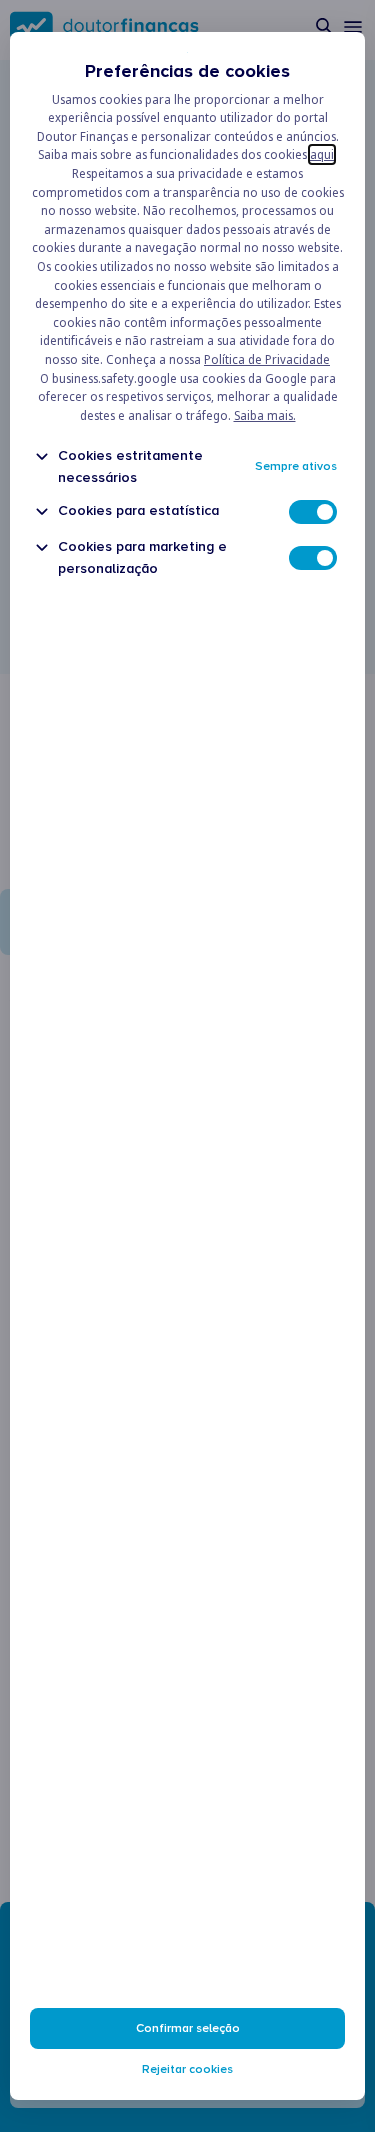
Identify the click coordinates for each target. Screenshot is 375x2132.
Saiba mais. (265, 415)
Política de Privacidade (267, 359)
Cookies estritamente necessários (130, 466)
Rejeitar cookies (187, 2069)
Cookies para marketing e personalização (142, 557)
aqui (322, 154)
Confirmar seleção (188, 2028)
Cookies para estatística (138, 510)
